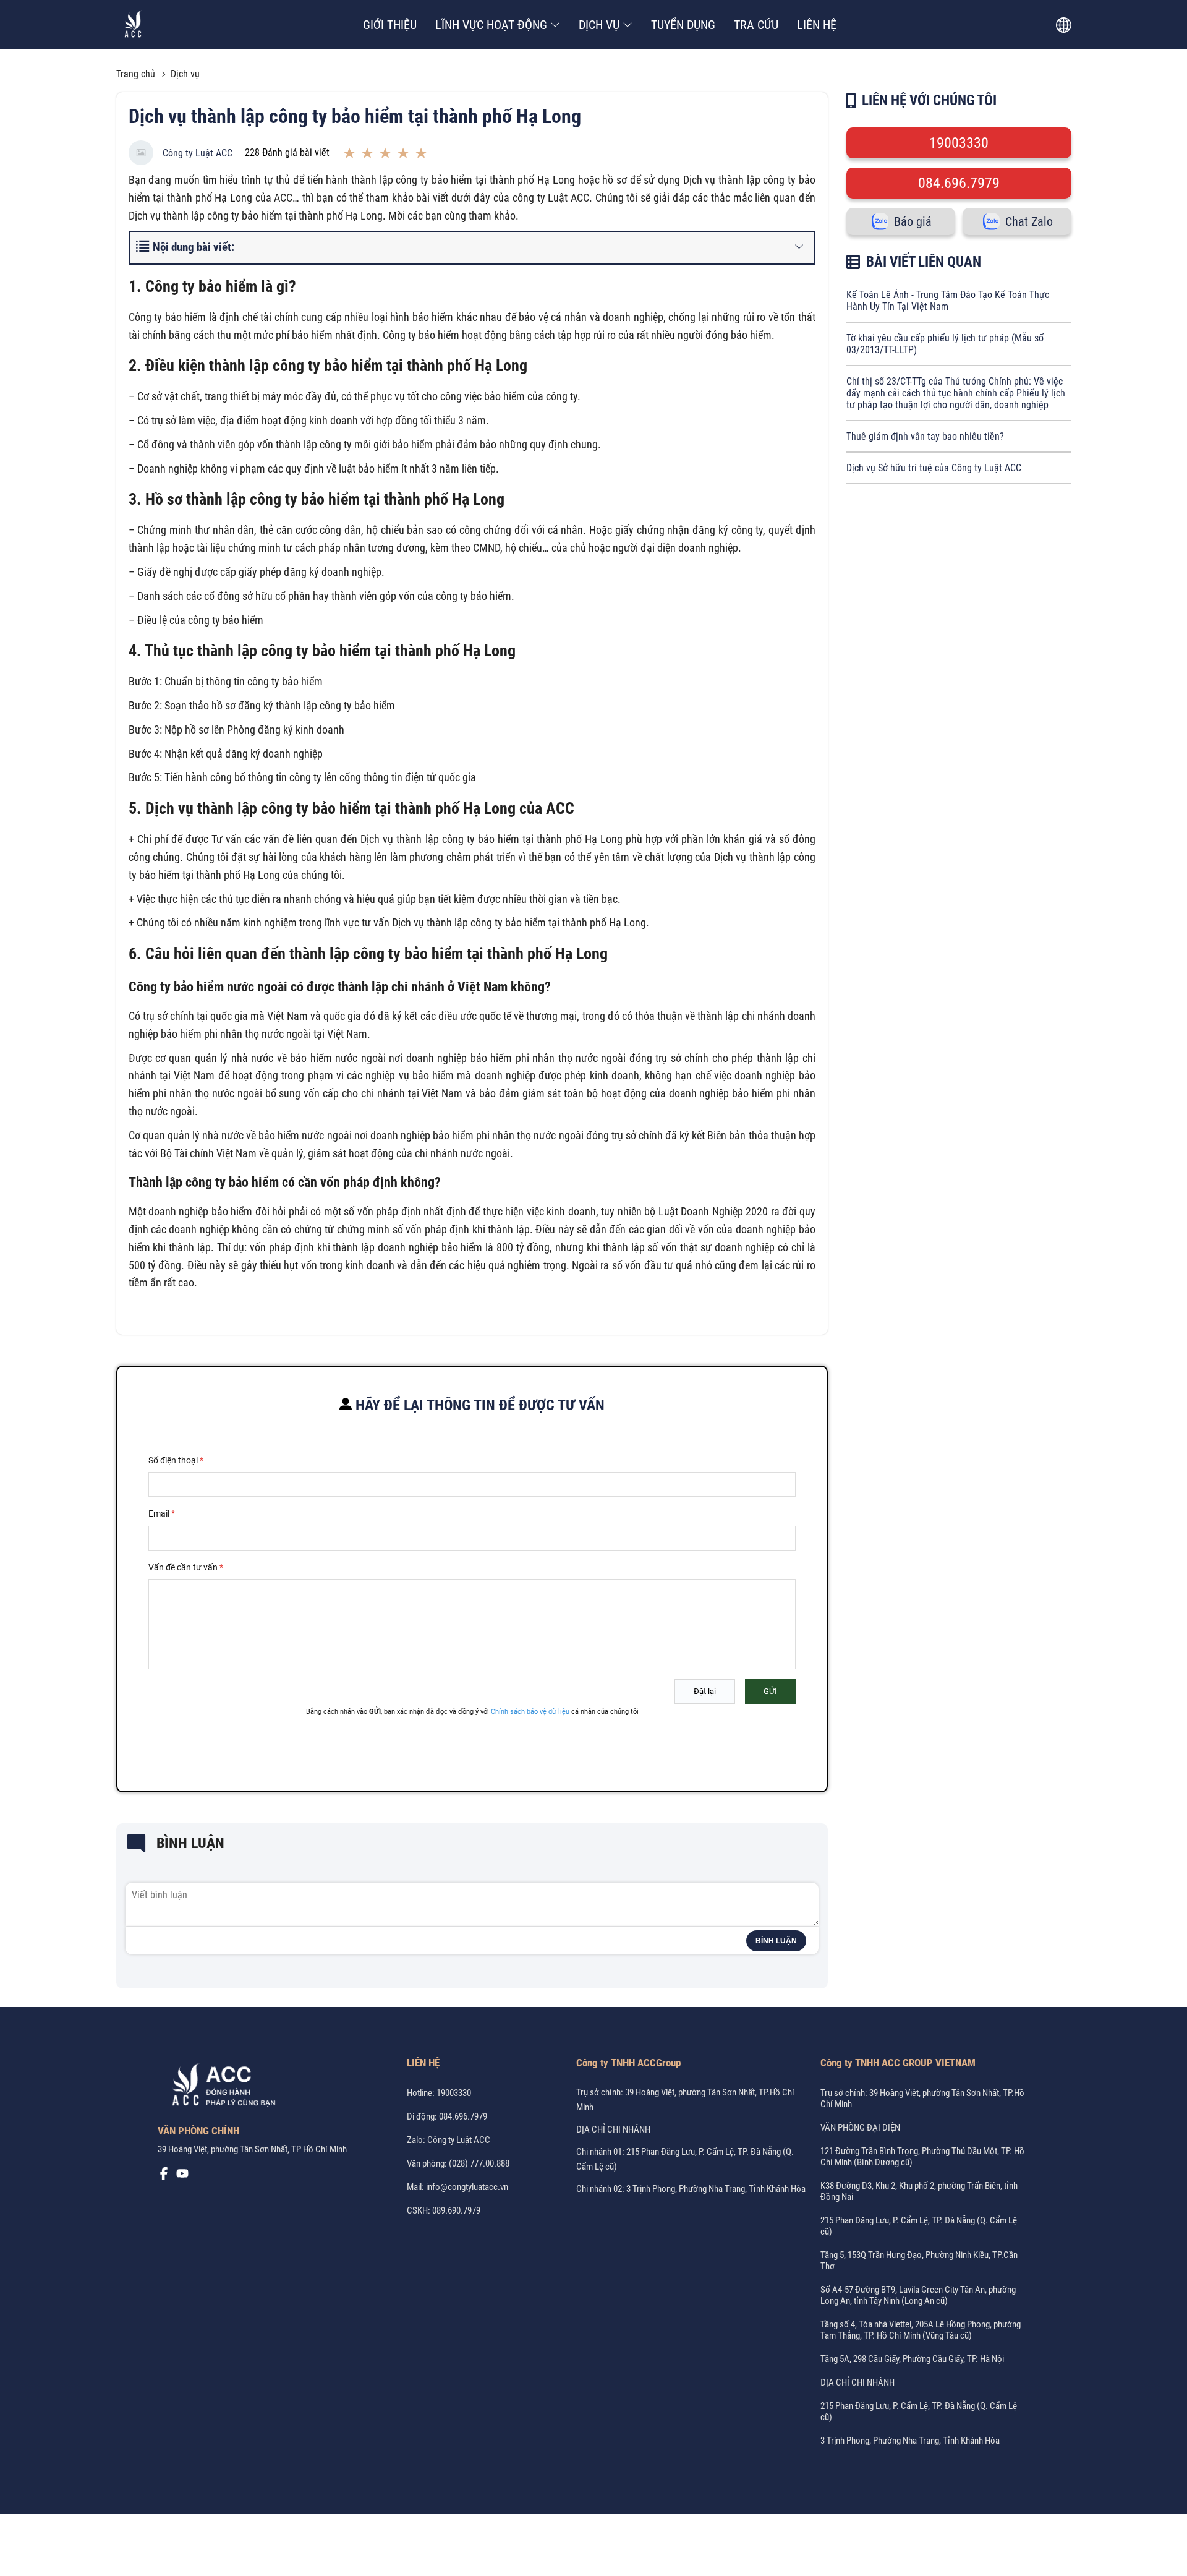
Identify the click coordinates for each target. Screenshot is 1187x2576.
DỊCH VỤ (599, 25)
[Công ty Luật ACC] (133, 25)
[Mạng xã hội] (164, 2176)
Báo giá (913, 221)
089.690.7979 (456, 2210)
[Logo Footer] (219, 2087)
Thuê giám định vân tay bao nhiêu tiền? (925, 436)
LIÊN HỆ (817, 25)
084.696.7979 (959, 183)
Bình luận (776, 1941)
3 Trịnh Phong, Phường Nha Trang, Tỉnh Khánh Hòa (910, 2441)
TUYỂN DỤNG (683, 25)
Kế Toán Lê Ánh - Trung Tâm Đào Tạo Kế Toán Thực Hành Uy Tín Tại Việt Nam (948, 301)
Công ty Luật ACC (198, 153)
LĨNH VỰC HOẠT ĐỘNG (491, 25)
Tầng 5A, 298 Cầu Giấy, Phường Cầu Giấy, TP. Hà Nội (912, 2359)
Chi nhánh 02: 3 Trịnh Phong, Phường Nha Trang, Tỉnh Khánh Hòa (691, 2189)
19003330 (959, 143)
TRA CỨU (756, 25)
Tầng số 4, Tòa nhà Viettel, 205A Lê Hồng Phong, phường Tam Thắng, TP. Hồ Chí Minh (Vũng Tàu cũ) (921, 2330)
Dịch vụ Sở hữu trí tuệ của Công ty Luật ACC (934, 468)
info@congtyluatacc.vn (467, 2187)
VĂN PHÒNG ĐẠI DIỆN (860, 2128)
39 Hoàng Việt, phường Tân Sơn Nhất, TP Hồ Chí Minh (252, 2149)
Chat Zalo (1029, 221)
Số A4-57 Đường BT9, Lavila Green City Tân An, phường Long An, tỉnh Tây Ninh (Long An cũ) (918, 2295)
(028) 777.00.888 (479, 2163)
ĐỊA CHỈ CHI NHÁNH (613, 2129)
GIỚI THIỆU (390, 25)
